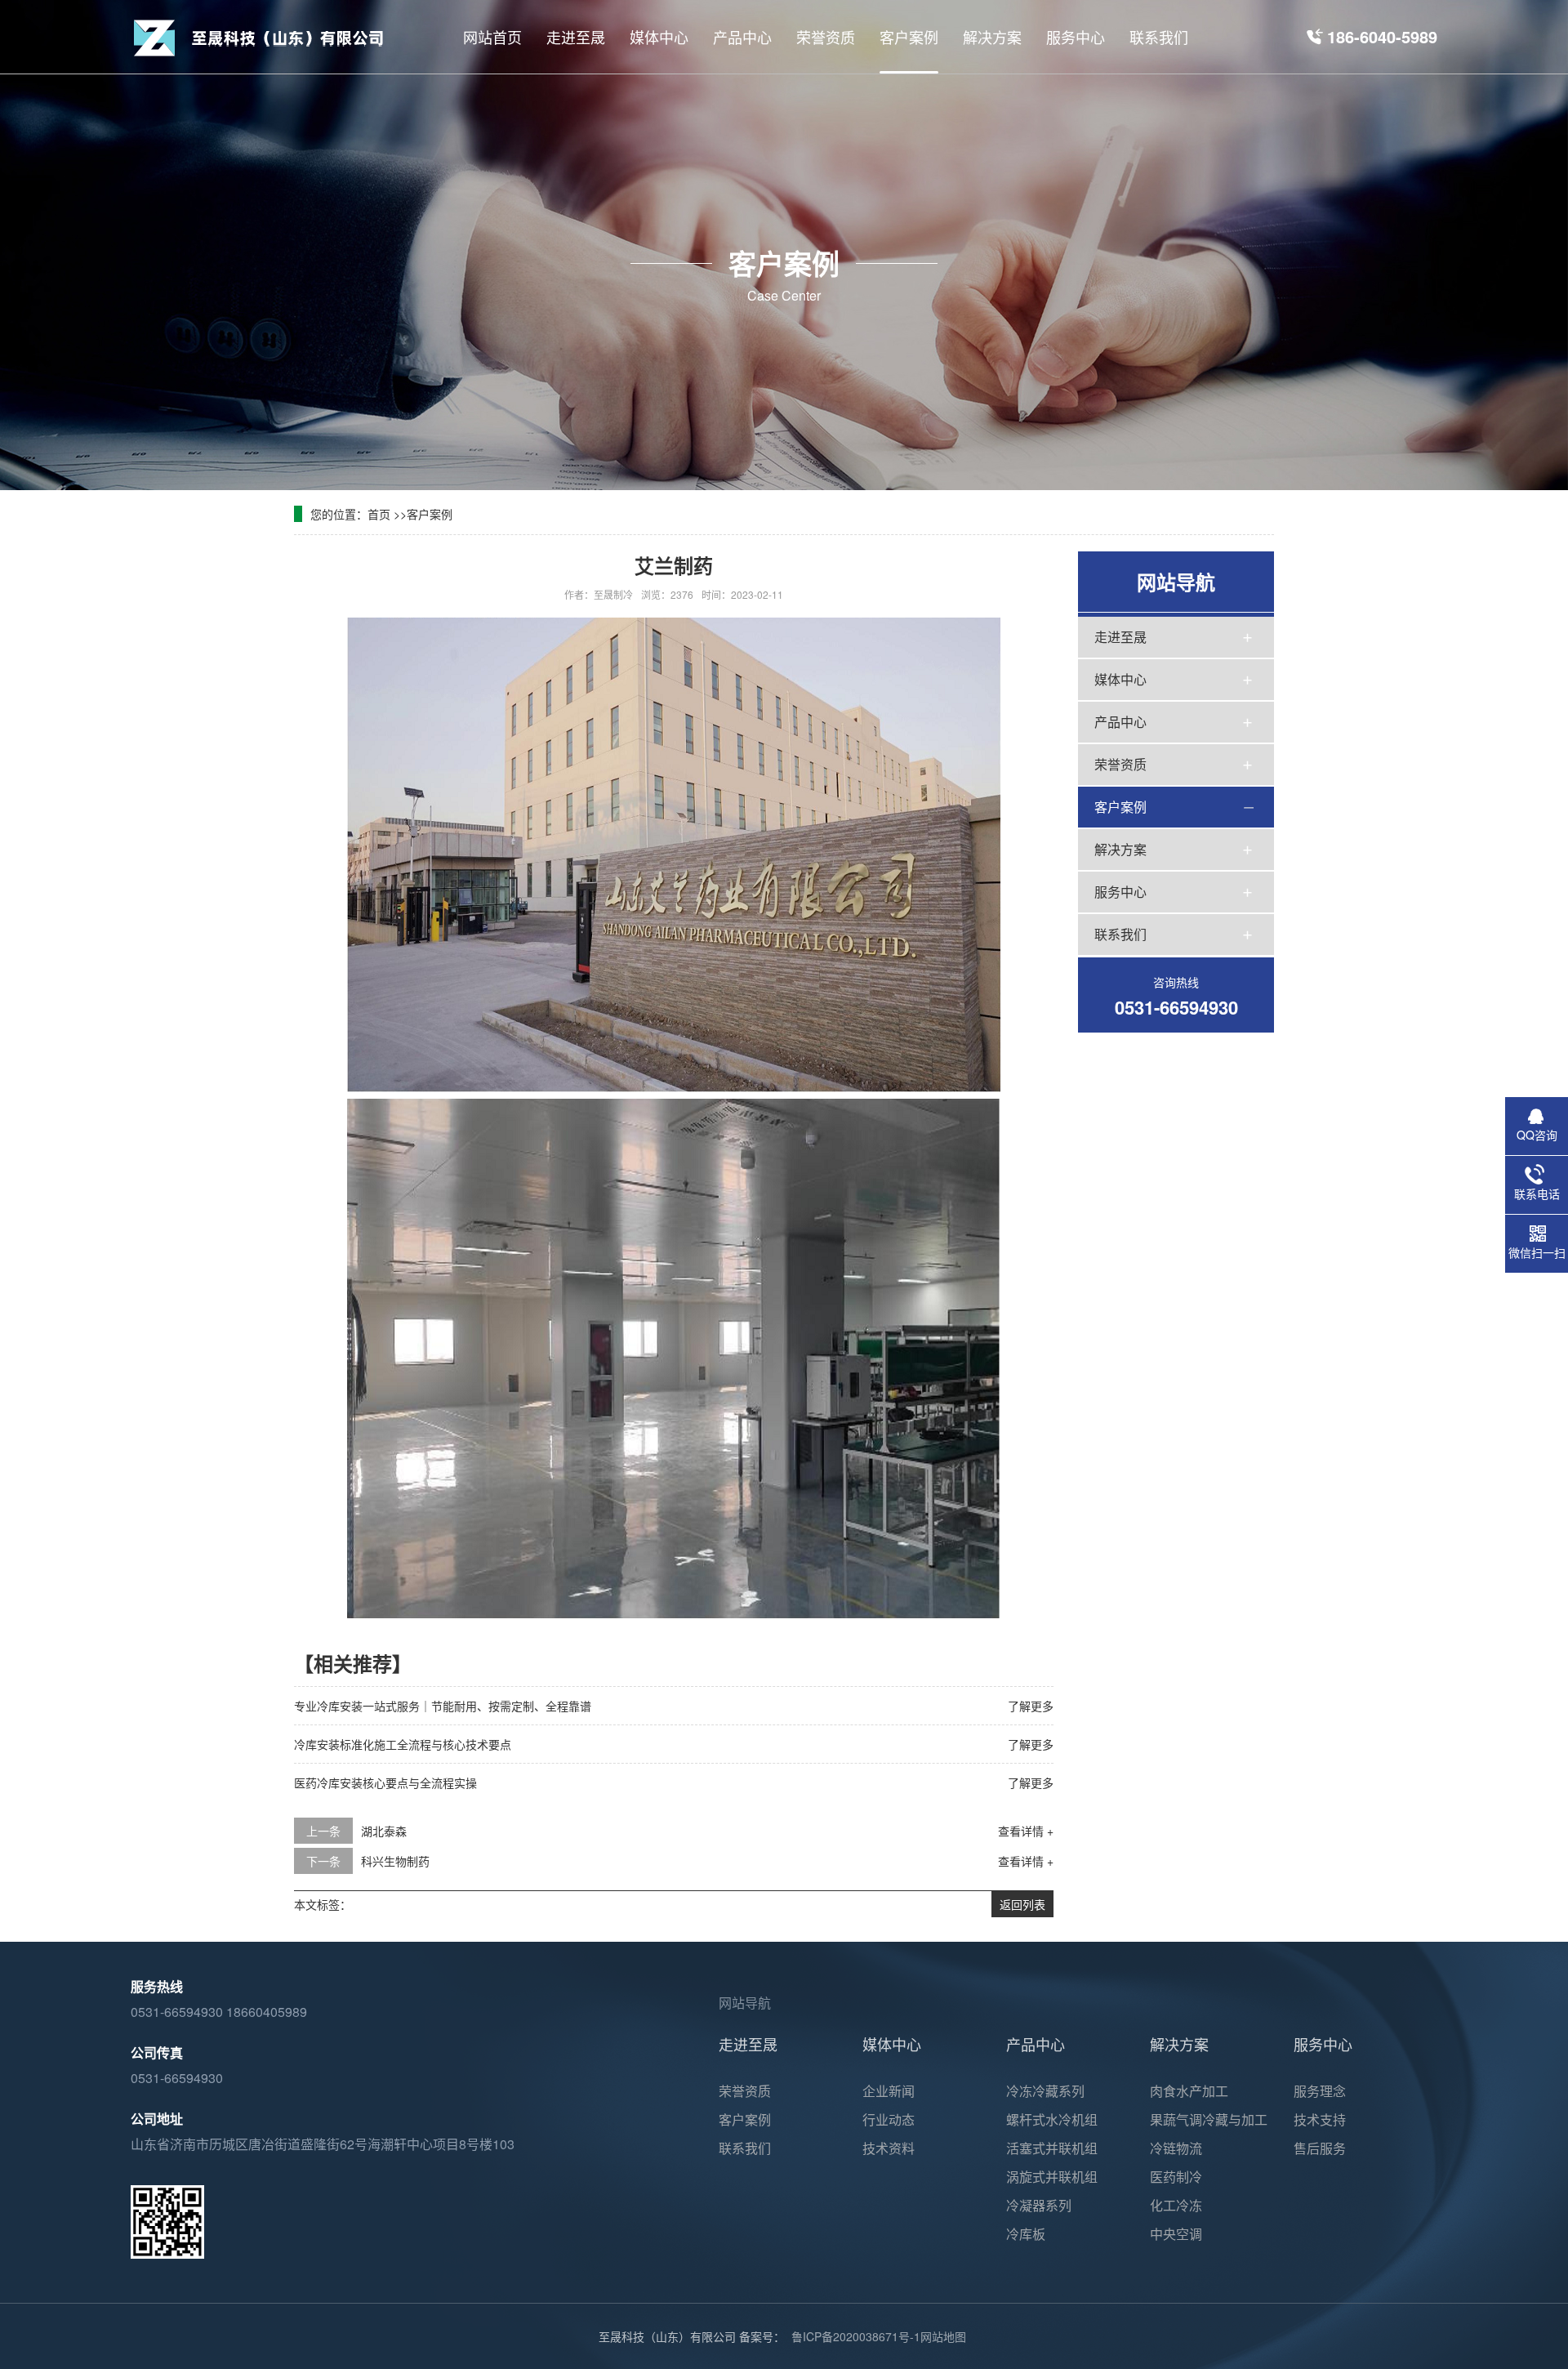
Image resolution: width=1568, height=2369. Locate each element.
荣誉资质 (1120, 764)
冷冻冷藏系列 (1045, 2091)
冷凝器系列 (1039, 2205)
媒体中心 (1120, 679)
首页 (379, 514)
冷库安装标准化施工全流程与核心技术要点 (403, 1744)
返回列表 (1022, 1904)
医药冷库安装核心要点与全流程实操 (385, 1782)
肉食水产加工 (1189, 2091)
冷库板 (1026, 2234)
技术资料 (889, 2148)
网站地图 (943, 2336)
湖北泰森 (384, 1831)
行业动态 (889, 2119)
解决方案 (1120, 849)
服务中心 (1120, 892)
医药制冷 (1176, 2177)
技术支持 (1320, 2119)
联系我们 (1120, 934)
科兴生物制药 (395, 1861)
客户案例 (430, 514)
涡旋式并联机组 (1052, 2177)
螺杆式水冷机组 (1052, 2119)
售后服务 (1320, 2148)
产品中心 (1120, 722)
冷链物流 (1176, 2148)
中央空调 (1176, 2234)
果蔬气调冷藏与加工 (1209, 2119)
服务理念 (1320, 2091)
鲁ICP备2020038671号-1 (856, 2336)
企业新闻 (889, 2091)
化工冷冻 (1176, 2205)
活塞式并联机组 (1052, 2148)
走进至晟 (1120, 637)
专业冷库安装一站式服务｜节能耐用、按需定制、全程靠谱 (443, 1706)
